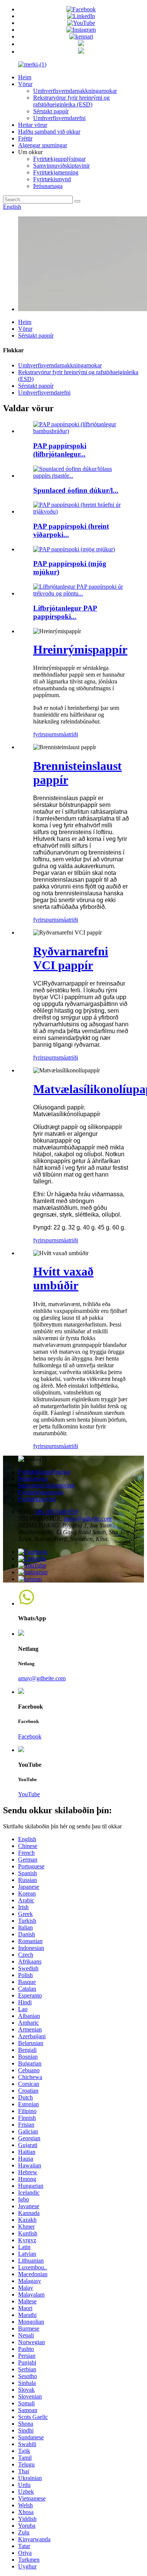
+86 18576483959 (56, 1512)
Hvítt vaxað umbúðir (63, 1278)
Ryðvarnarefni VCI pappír (71, 958)
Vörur (25, 84)
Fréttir (25, 138)
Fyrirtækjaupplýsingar (59, 159)
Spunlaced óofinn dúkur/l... (76, 490)
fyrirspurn (45, 734)
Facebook (30, 1736)
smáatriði (67, 734)
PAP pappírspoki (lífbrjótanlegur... (60, 450)
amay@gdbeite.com (88, 1519)
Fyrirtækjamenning (56, 172)
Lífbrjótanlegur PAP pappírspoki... (65, 612)
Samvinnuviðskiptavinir (61, 166)
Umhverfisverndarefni (59, 118)
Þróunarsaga (48, 186)
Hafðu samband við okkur (49, 132)
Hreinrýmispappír (80, 649)
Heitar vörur (33, 125)
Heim (25, 77)
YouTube (29, 1794)
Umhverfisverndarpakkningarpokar (75, 91)
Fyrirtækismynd (52, 179)
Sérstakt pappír (51, 111)
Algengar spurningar (43, 145)
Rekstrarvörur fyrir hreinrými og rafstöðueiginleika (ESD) (71, 101)
